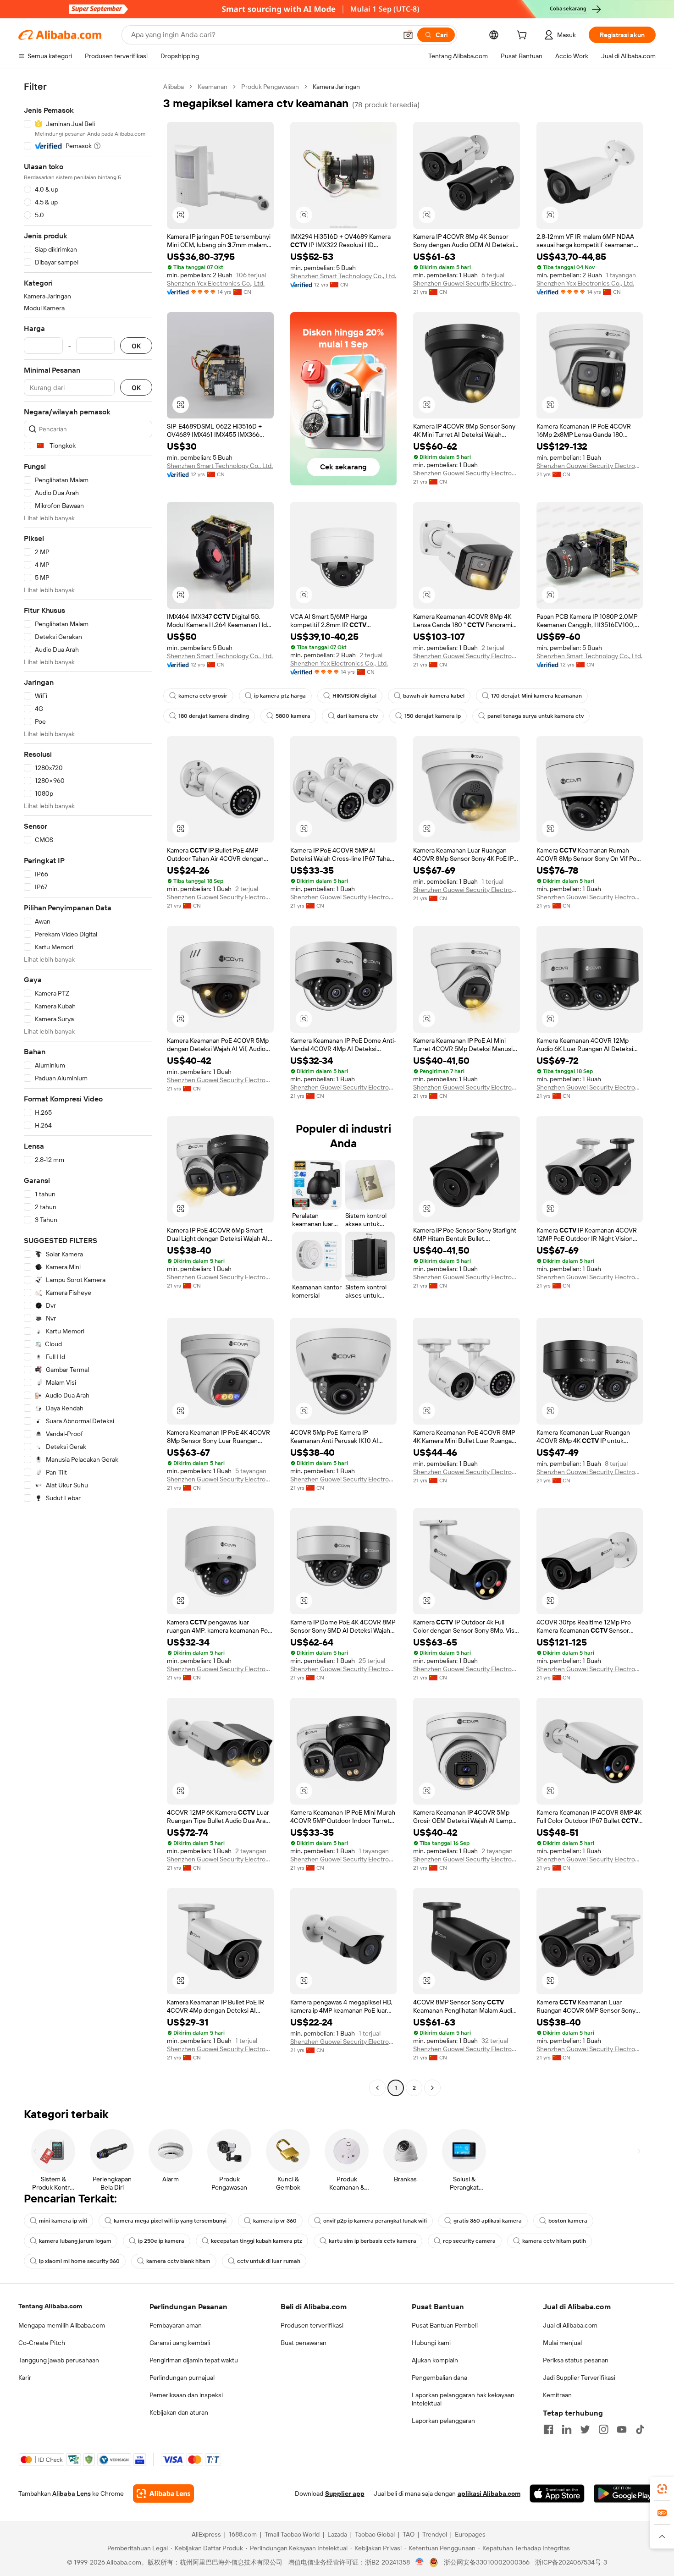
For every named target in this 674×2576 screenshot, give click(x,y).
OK (136, 346)
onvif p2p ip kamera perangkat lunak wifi (375, 2221)
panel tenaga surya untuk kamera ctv (536, 716)
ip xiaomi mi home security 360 (79, 2261)
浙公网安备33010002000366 (487, 2562)
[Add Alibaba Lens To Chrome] (163, 2493)
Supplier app (345, 2493)
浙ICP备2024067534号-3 (571, 2562)
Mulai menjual (562, 2343)
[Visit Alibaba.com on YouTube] (622, 2429)
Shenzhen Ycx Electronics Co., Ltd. (216, 283)
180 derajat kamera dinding (214, 716)
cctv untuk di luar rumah (269, 2261)
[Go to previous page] (377, 2088)
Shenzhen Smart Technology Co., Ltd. (343, 276)
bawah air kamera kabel (434, 696)
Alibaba (174, 87)
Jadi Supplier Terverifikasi (579, 2378)
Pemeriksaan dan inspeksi (186, 2395)
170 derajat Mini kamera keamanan (536, 696)
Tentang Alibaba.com (50, 2306)
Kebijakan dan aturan (179, 2412)
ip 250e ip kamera (161, 2241)
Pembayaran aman (176, 2325)
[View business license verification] (420, 2562)
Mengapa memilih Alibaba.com (62, 2325)
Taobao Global (375, 2534)
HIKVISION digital (354, 696)
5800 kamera (293, 716)
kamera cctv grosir (203, 696)
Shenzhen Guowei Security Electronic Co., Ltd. (467, 283)
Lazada (337, 2534)
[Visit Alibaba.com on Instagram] (603, 2429)
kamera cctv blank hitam (178, 2261)
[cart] (524, 36)
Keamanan (213, 87)
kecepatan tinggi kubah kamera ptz (257, 2241)
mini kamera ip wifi (63, 2221)
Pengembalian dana (439, 2378)
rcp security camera (469, 2241)
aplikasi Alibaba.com (489, 2493)
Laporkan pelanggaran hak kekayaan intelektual (463, 2399)
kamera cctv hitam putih (554, 2241)
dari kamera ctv (357, 716)
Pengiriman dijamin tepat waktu (194, 2360)
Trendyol (435, 2534)
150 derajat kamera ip (433, 716)
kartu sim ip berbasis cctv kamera (373, 2241)
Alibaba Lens (72, 2493)
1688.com (243, 2534)
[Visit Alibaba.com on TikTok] (640, 2429)
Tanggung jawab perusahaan (59, 2360)
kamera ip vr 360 (275, 2221)
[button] (408, 35)
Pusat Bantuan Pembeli (445, 2325)
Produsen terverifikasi (312, 2325)
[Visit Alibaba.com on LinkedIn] (567, 2429)
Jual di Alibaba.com (570, 2325)
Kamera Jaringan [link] (336, 87)
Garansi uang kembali (180, 2343)
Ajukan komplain (435, 2360)
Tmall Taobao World (292, 2534)
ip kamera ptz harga (280, 696)
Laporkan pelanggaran (443, 2421)
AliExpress (206, 2534)
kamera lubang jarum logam (75, 2241)
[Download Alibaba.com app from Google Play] (625, 2493)
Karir (25, 2378)
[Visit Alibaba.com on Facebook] (548, 2429)
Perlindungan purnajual (182, 2378)
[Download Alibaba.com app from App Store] (557, 2493)
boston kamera (568, 2221)
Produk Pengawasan (270, 87)
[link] (662, 2489)
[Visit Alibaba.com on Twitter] (585, 2429)
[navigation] (88, 1088)
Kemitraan (557, 2395)
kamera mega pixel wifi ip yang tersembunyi (170, 2221)
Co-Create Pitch (42, 2343)
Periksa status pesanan (576, 2360)
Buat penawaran (304, 2343)
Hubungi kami (431, 2343)
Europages (470, 2534)
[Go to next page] (432, 2088)
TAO (409, 2534)
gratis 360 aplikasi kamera (488, 2221)
